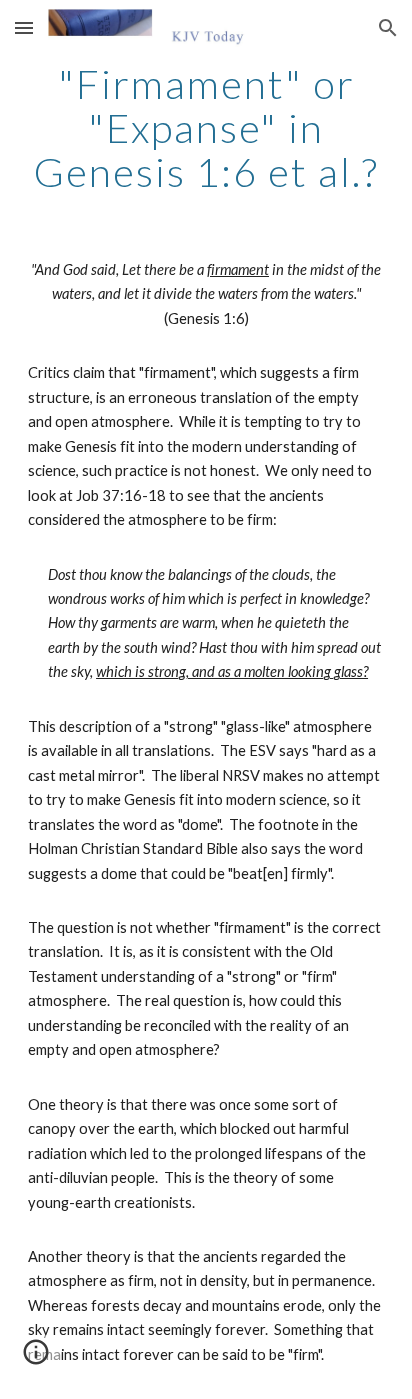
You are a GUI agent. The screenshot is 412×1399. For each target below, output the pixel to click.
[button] (24, 27)
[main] (206, 128)
